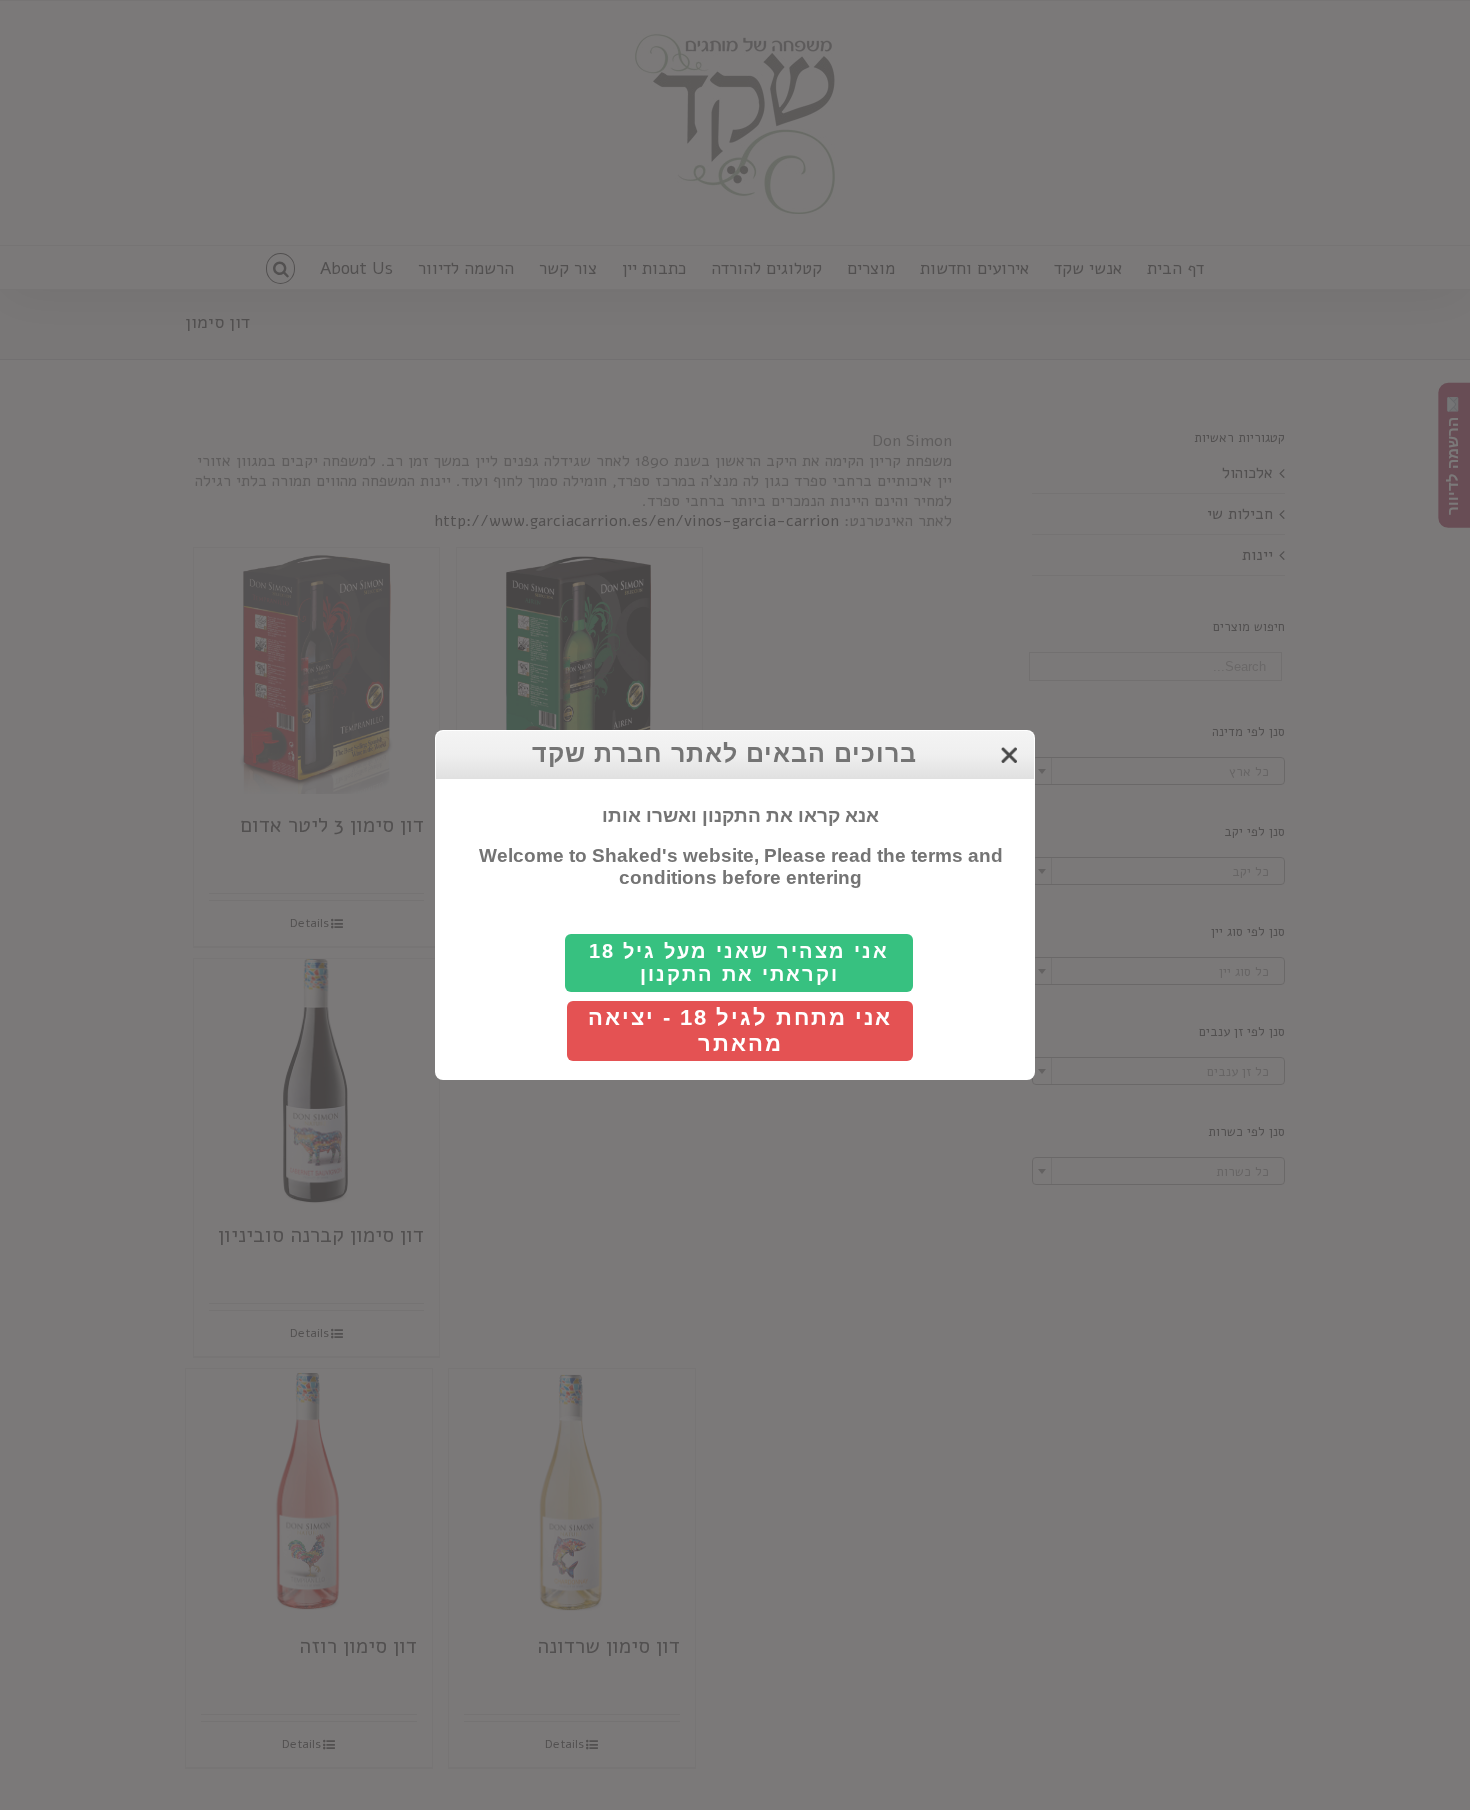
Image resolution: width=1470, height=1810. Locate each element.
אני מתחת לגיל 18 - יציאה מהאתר (740, 1030)
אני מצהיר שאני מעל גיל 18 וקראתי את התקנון (739, 962)
